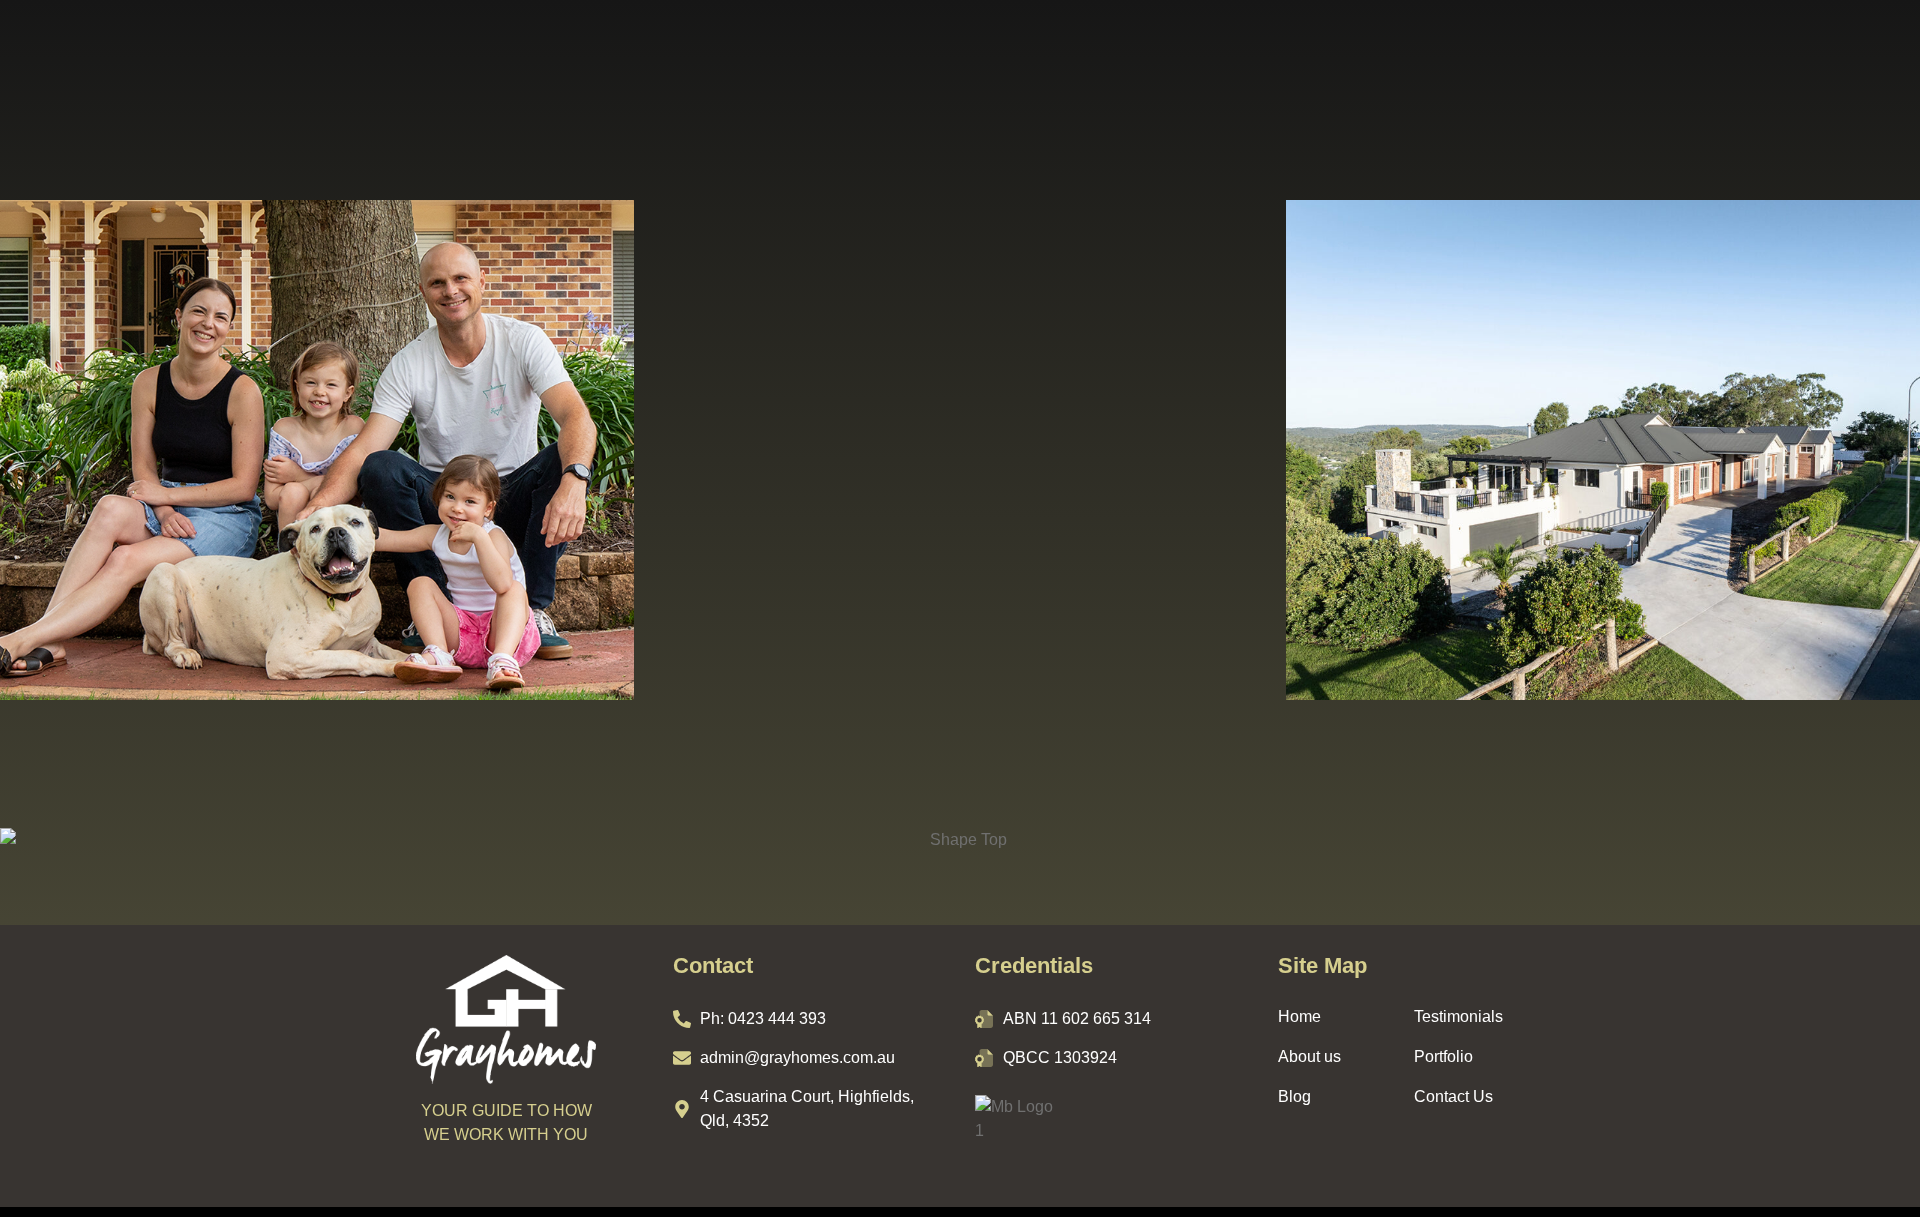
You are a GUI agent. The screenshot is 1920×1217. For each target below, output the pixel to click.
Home (1299, 1016)
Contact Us (1453, 1096)
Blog (1294, 1096)
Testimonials (1458, 1016)
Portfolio (1443, 1056)
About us (1309, 1056)
